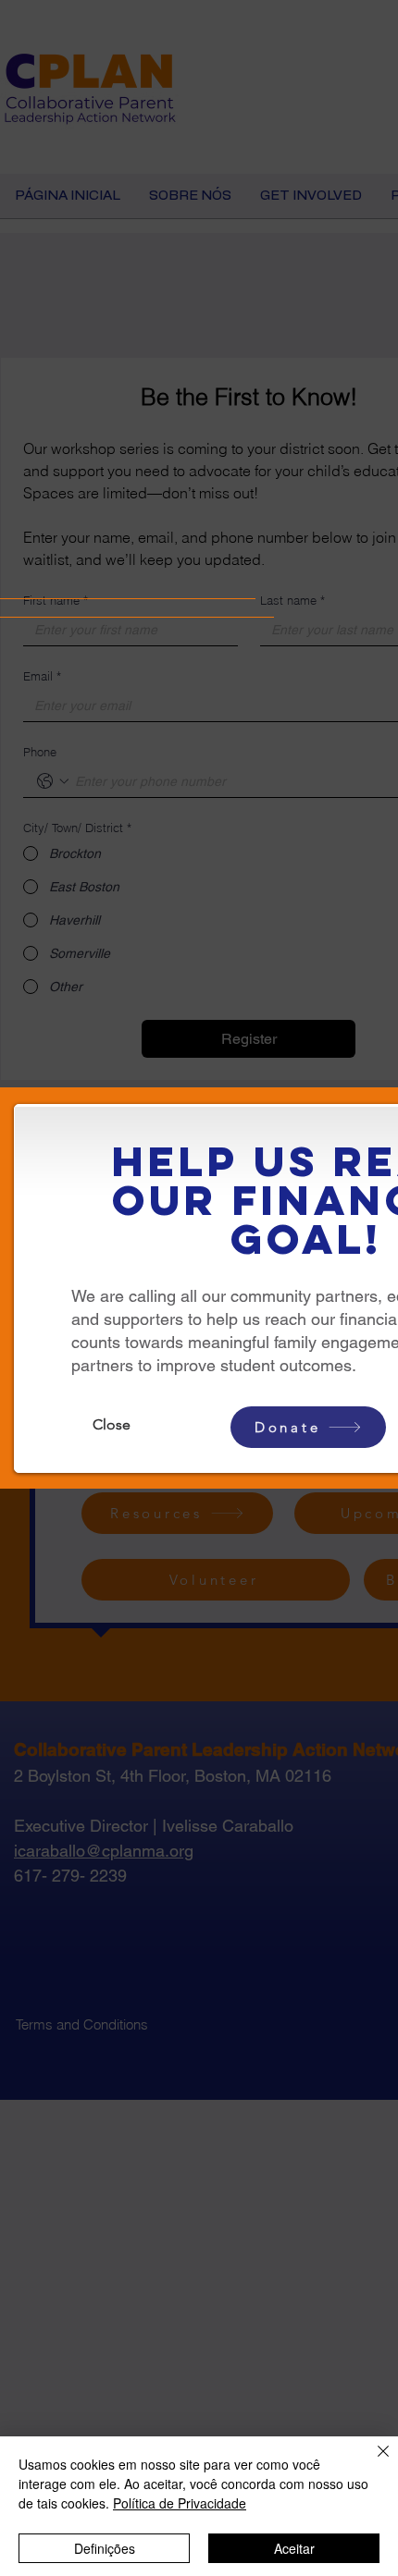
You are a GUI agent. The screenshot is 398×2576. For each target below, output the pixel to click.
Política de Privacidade (180, 2503)
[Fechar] (372, 2462)
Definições (105, 2548)
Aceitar (294, 2548)
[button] (111, 1425)
